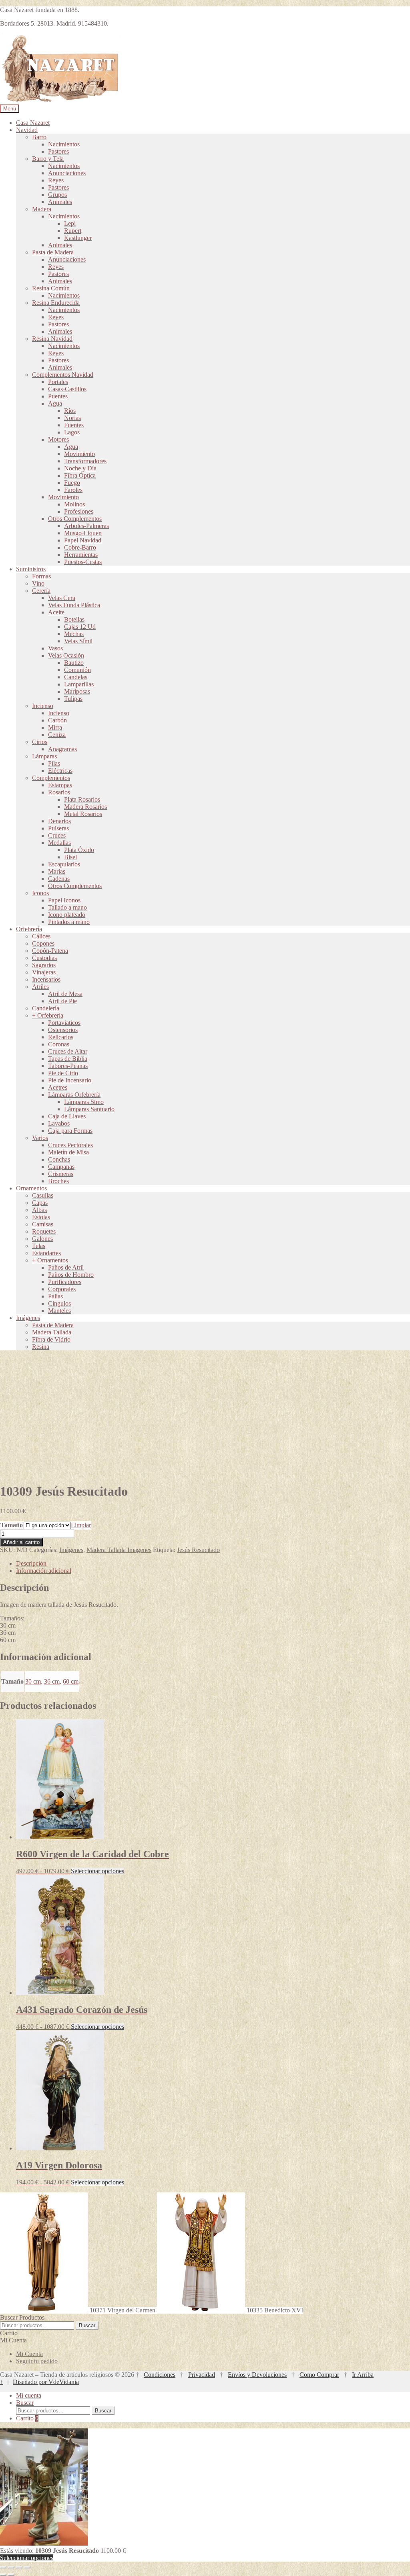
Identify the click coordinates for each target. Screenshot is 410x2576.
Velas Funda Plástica (74, 605)
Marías (57, 871)
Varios (40, 1138)
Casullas (43, 1195)
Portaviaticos (64, 1023)
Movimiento (79, 454)
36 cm (52, 1681)
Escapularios (64, 864)
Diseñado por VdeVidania (46, 2382)
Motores (58, 439)
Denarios (59, 821)
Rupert (73, 231)
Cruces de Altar (68, 1051)
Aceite (56, 612)
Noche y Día (80, 468)
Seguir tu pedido (37, 2361)
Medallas (59, 843)
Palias (55, 1296)
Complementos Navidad (63, 375)
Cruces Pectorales (70, 1145)
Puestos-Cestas (83, 562)
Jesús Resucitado (198, 1550)
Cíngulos (59, 1303)
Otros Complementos (75, 519)
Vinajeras (44, 972)
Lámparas (44, 756)
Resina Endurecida (56, 303)
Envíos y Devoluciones (257, 2375)
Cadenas (59, 879)
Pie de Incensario (70, 1080)
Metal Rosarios (83, 814)
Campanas (61, 1167)
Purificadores (65, 1282)
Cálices (41, 936)
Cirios (40, 742)
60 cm (71, 1681)
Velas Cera (62, 598)
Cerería (41, 591)
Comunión (77, 670)
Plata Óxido (79, 850)
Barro (39, 137)
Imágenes (28, 1318)
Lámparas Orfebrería (74, 1095)
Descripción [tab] (31, 1563)
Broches (58, 1181)
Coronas (59, 1044)
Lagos (72, 432)
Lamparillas (79, 684)
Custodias (44, 958)
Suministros (31, 569)
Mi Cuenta (29, 2354)
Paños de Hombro (71, 1275)
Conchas (59, 1159)
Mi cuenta (29, 2395)
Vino (38, 583)
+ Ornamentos (50, 1260)
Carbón (57, 720)
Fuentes (74, 425)
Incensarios (46, 979)
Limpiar (81, 1525)
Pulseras (58, 828)
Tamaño (12, 1525)
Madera (42, 209)
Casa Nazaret (33, 123)
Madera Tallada (52, 1332)
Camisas (43, 1224)
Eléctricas (60, 771)
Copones (43, 943)
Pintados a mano (69, 922)
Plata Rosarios (82, 799)
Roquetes (44, 1231)
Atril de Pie (62, 1001)
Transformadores (85, 461)
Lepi (70, 223)
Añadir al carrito (21, 1542)
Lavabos (59, 1123)
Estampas (60, 785)
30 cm (33, 1681)
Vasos (55, 648)
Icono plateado (67, 915)
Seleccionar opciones (97, 1871)
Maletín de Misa (68, 1152)
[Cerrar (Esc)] (27, 2567)
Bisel (70, 857)
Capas (40, 1203)
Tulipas (73, 699)
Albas (39, 1210)
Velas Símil (78, 641)
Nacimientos (64, 144)
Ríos (70, 411)
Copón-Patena (50, 951)
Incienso (43, 706)
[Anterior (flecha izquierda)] (3, 2574)
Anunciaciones (67, 173)
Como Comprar (319, 2375)
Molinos (74, 504)
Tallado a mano (67, 907)
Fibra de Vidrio (51, 1339)
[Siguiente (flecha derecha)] (11, 2574)
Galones (42, 1239)
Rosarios (59, 792)
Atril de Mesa (65, 994)
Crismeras (61, 1174)
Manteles (59, 1311)
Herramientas (81, 555)
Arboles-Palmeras (86, 526)
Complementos (51, 778)
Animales (60, 202)
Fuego (72, 483)
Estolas (41, 1217)
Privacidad (202, 2375)
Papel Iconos (64, 900)
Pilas (54, 763)
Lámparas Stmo (84, 1102)
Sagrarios (44, 965)
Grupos (57, 195)
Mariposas (77, 691)
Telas (39, 1246)
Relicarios (61, 1037)
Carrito (27, 2418)
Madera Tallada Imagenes (119, 1550)
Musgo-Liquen (83, 533)
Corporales (62, 1289)
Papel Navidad (83, 540)
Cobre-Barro (80, 547)
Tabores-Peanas (68, 1066)
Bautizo (74, 663)
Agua (55, 403)
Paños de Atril (66, 1267)
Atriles (40, 987)
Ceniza (57, 735)
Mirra (55, 727)
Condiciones (160, 2375)
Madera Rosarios (85, 807)
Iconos (40, 893)
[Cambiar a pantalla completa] (11, 2567)
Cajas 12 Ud (80, 627)
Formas (41, 576)
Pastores (58, 151)
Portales (58, 382)
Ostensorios (63, 1030)
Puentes (58, 396)
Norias (72, 418)
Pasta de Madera (53, 252)
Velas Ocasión (66, 655)
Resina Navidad (52, 339)
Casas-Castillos (67, 389)
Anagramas (62, 749)
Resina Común (51, 288)
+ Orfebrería (48, 1015)
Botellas (74, 619)
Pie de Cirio (63, 1073)
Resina (41, 1347)
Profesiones (79, 511)
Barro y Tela (48, 159)
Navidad (27, 130)
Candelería (46, 1008)
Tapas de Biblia (68, 1059)
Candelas (76, 677)
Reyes (56, 180)
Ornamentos (31, 1188)
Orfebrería (29, 929)
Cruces (57, 835)
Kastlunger (78, 238)
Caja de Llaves (67, 1116)
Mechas (74, 634)
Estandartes (46, 1253)
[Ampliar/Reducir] (3, 2567)
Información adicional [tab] (44, 1571)
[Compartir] (19, 2567)
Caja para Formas (70, 1131)
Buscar (87, 2325)
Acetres (58, 1087)
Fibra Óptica (80, 475)
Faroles (73, 490)
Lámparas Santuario (89, 1109)
